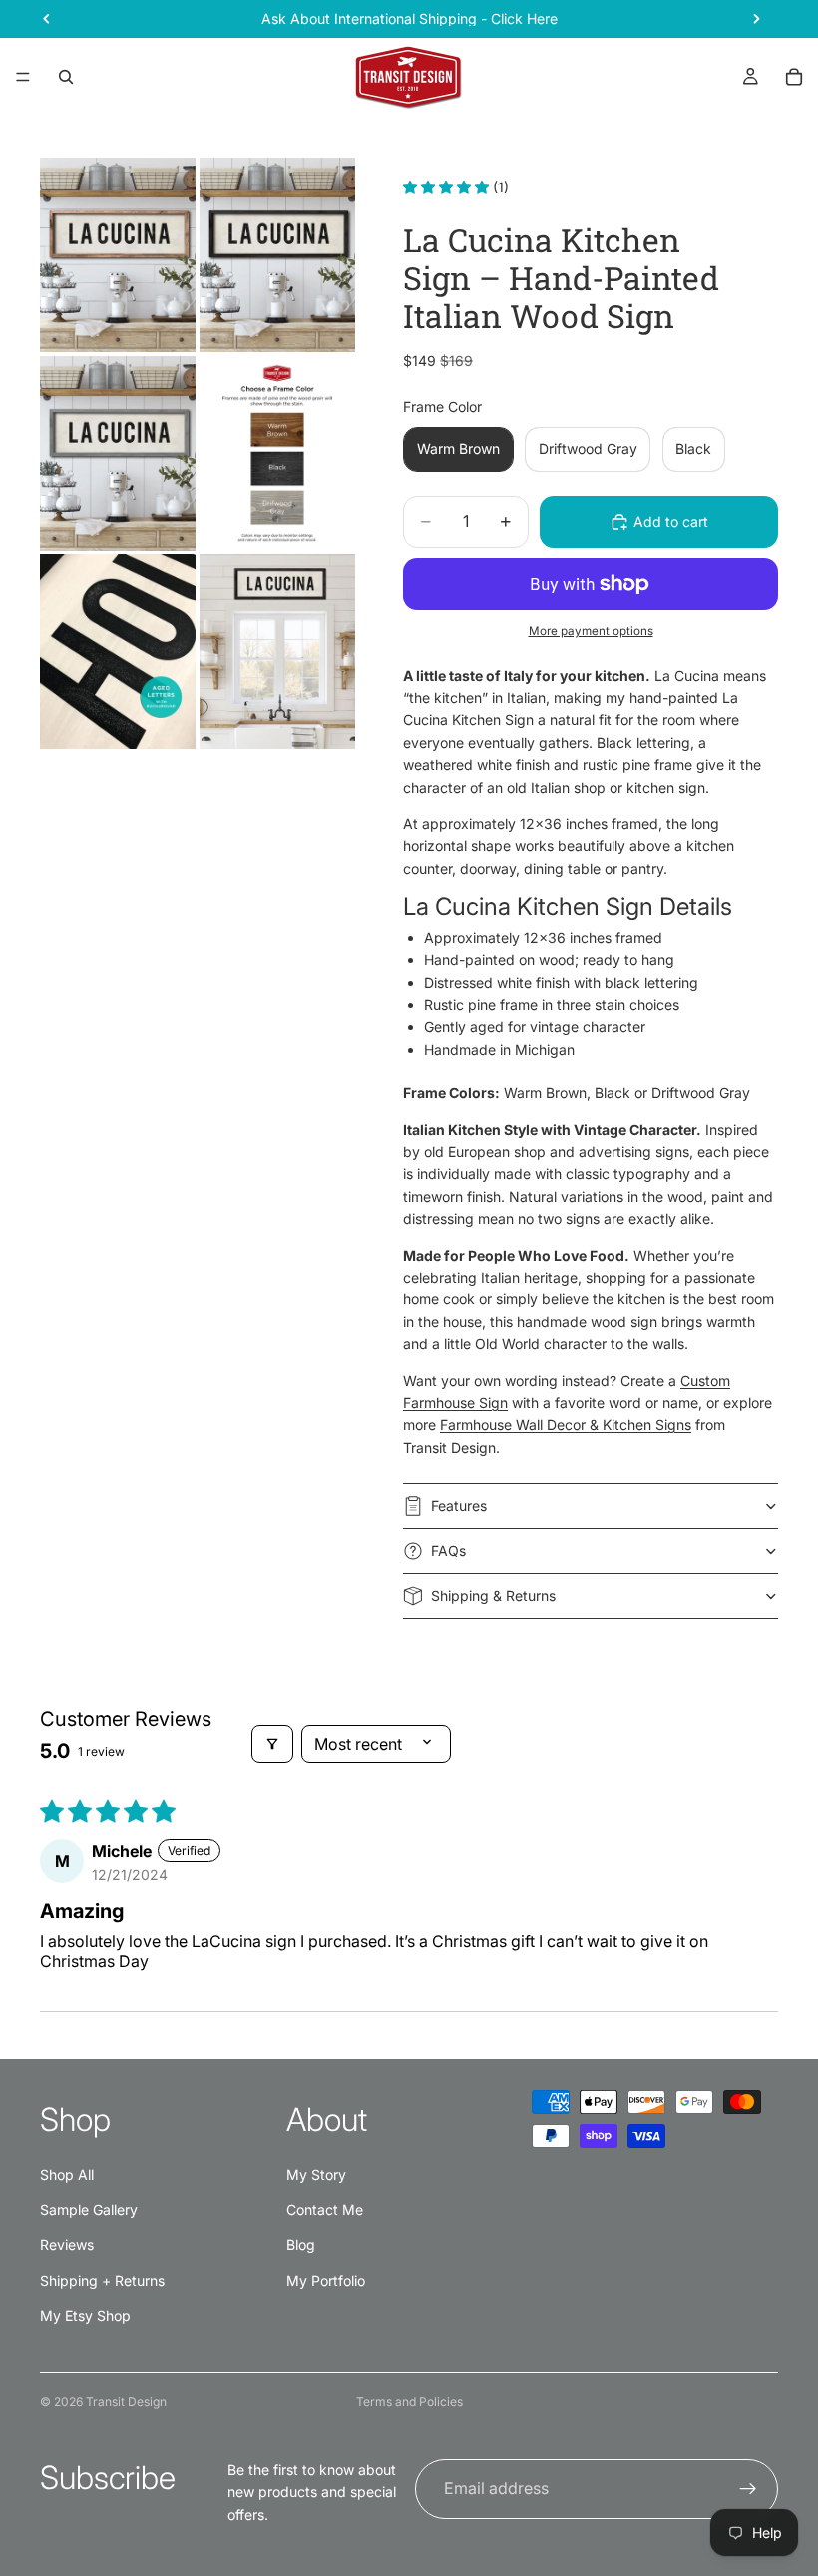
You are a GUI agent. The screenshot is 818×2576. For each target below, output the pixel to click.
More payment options (591, 631)
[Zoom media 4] (277, 453)
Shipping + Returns (102, 2280)
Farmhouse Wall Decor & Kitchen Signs (566, 1425)
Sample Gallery (89, 2209)
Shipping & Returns (493, 1595)
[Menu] (23, 77)
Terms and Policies (409, 2402)
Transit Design (126, 2402)
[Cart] (794, 77)
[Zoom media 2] (277, 255)
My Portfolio (326, 2280)
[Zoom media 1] (118, 255)
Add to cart (671, 521)
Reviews (67, 2244)
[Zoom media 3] (118, 453)
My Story (316, 2175)
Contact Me (325, 2209)
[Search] (66, 77)
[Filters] (272, 1744)
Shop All (67, 2175)
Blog (301, 2244)
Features (459, 1505)
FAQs (448, 1550)
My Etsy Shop (85, 2315)
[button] (448, 187)
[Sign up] (748, 2489)
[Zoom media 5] (118, 652)
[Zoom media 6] (277, 652)
